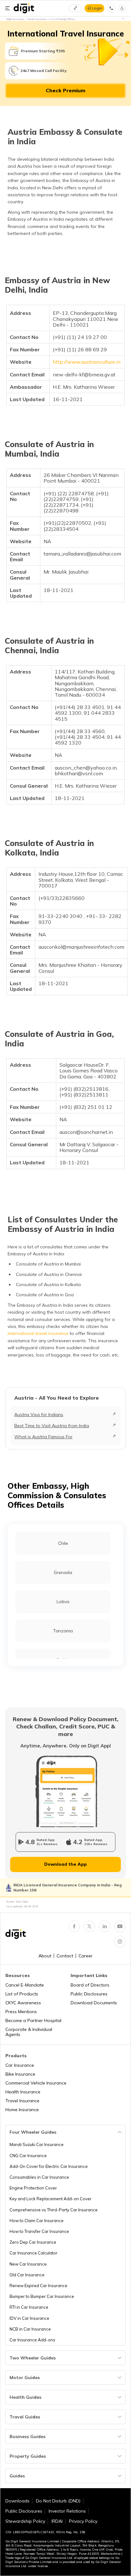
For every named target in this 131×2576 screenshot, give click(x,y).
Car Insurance (20, 2065)
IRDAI (57, 2521)
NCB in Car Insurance (30, 2329)
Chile (63, 1543)
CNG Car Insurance (28, 2156)
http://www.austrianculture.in (87, 362)
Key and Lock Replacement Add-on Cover (51, 2199)
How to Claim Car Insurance (37, 2221)
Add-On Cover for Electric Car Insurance (49, 2166)
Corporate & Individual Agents (29, 2032)
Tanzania (63, 1631)
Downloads (17, 2501)
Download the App (65, 1864)
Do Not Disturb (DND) (58, 2501)
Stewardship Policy (25, 2521)
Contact (65, 1956)
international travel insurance (38, 1333)
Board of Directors (90, 1985)
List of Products (22, 1994)
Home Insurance (22, 2110)
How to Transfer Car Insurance (39, 2231)
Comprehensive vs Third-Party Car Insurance (54, 2210)
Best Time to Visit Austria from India (52, 1426)
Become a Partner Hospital (33, 2020)
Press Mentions (21, 2012)
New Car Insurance (28, 2264)
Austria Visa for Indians (39, 1415)
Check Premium (65, 90)
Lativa (63, 1602)
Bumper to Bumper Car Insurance (42, 2296)
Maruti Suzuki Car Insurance (37, 2144)
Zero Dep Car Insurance (33, 2242)
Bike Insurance (20, 2074)
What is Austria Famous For (43, 1437)
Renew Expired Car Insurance (38, 2286)
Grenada (63, 1572)
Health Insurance (23, 2092)
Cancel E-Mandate (25, 1985)
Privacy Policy (83, 2521)
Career (86, 1956)
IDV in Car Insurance (29, 2318)
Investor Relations (67, 2511)
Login (97, 8)
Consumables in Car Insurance (39, 2177)
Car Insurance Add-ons (32, 2340)
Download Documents (94, 2003)
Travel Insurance (22, 2101)
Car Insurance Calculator (34, 2253)
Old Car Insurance (27, 2275)
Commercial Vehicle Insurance (36, 2083)
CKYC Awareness (23, 2003)
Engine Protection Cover (33, 2188)
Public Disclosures (89, 1994)
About (45, 1956)
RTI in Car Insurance (29, 2307)
